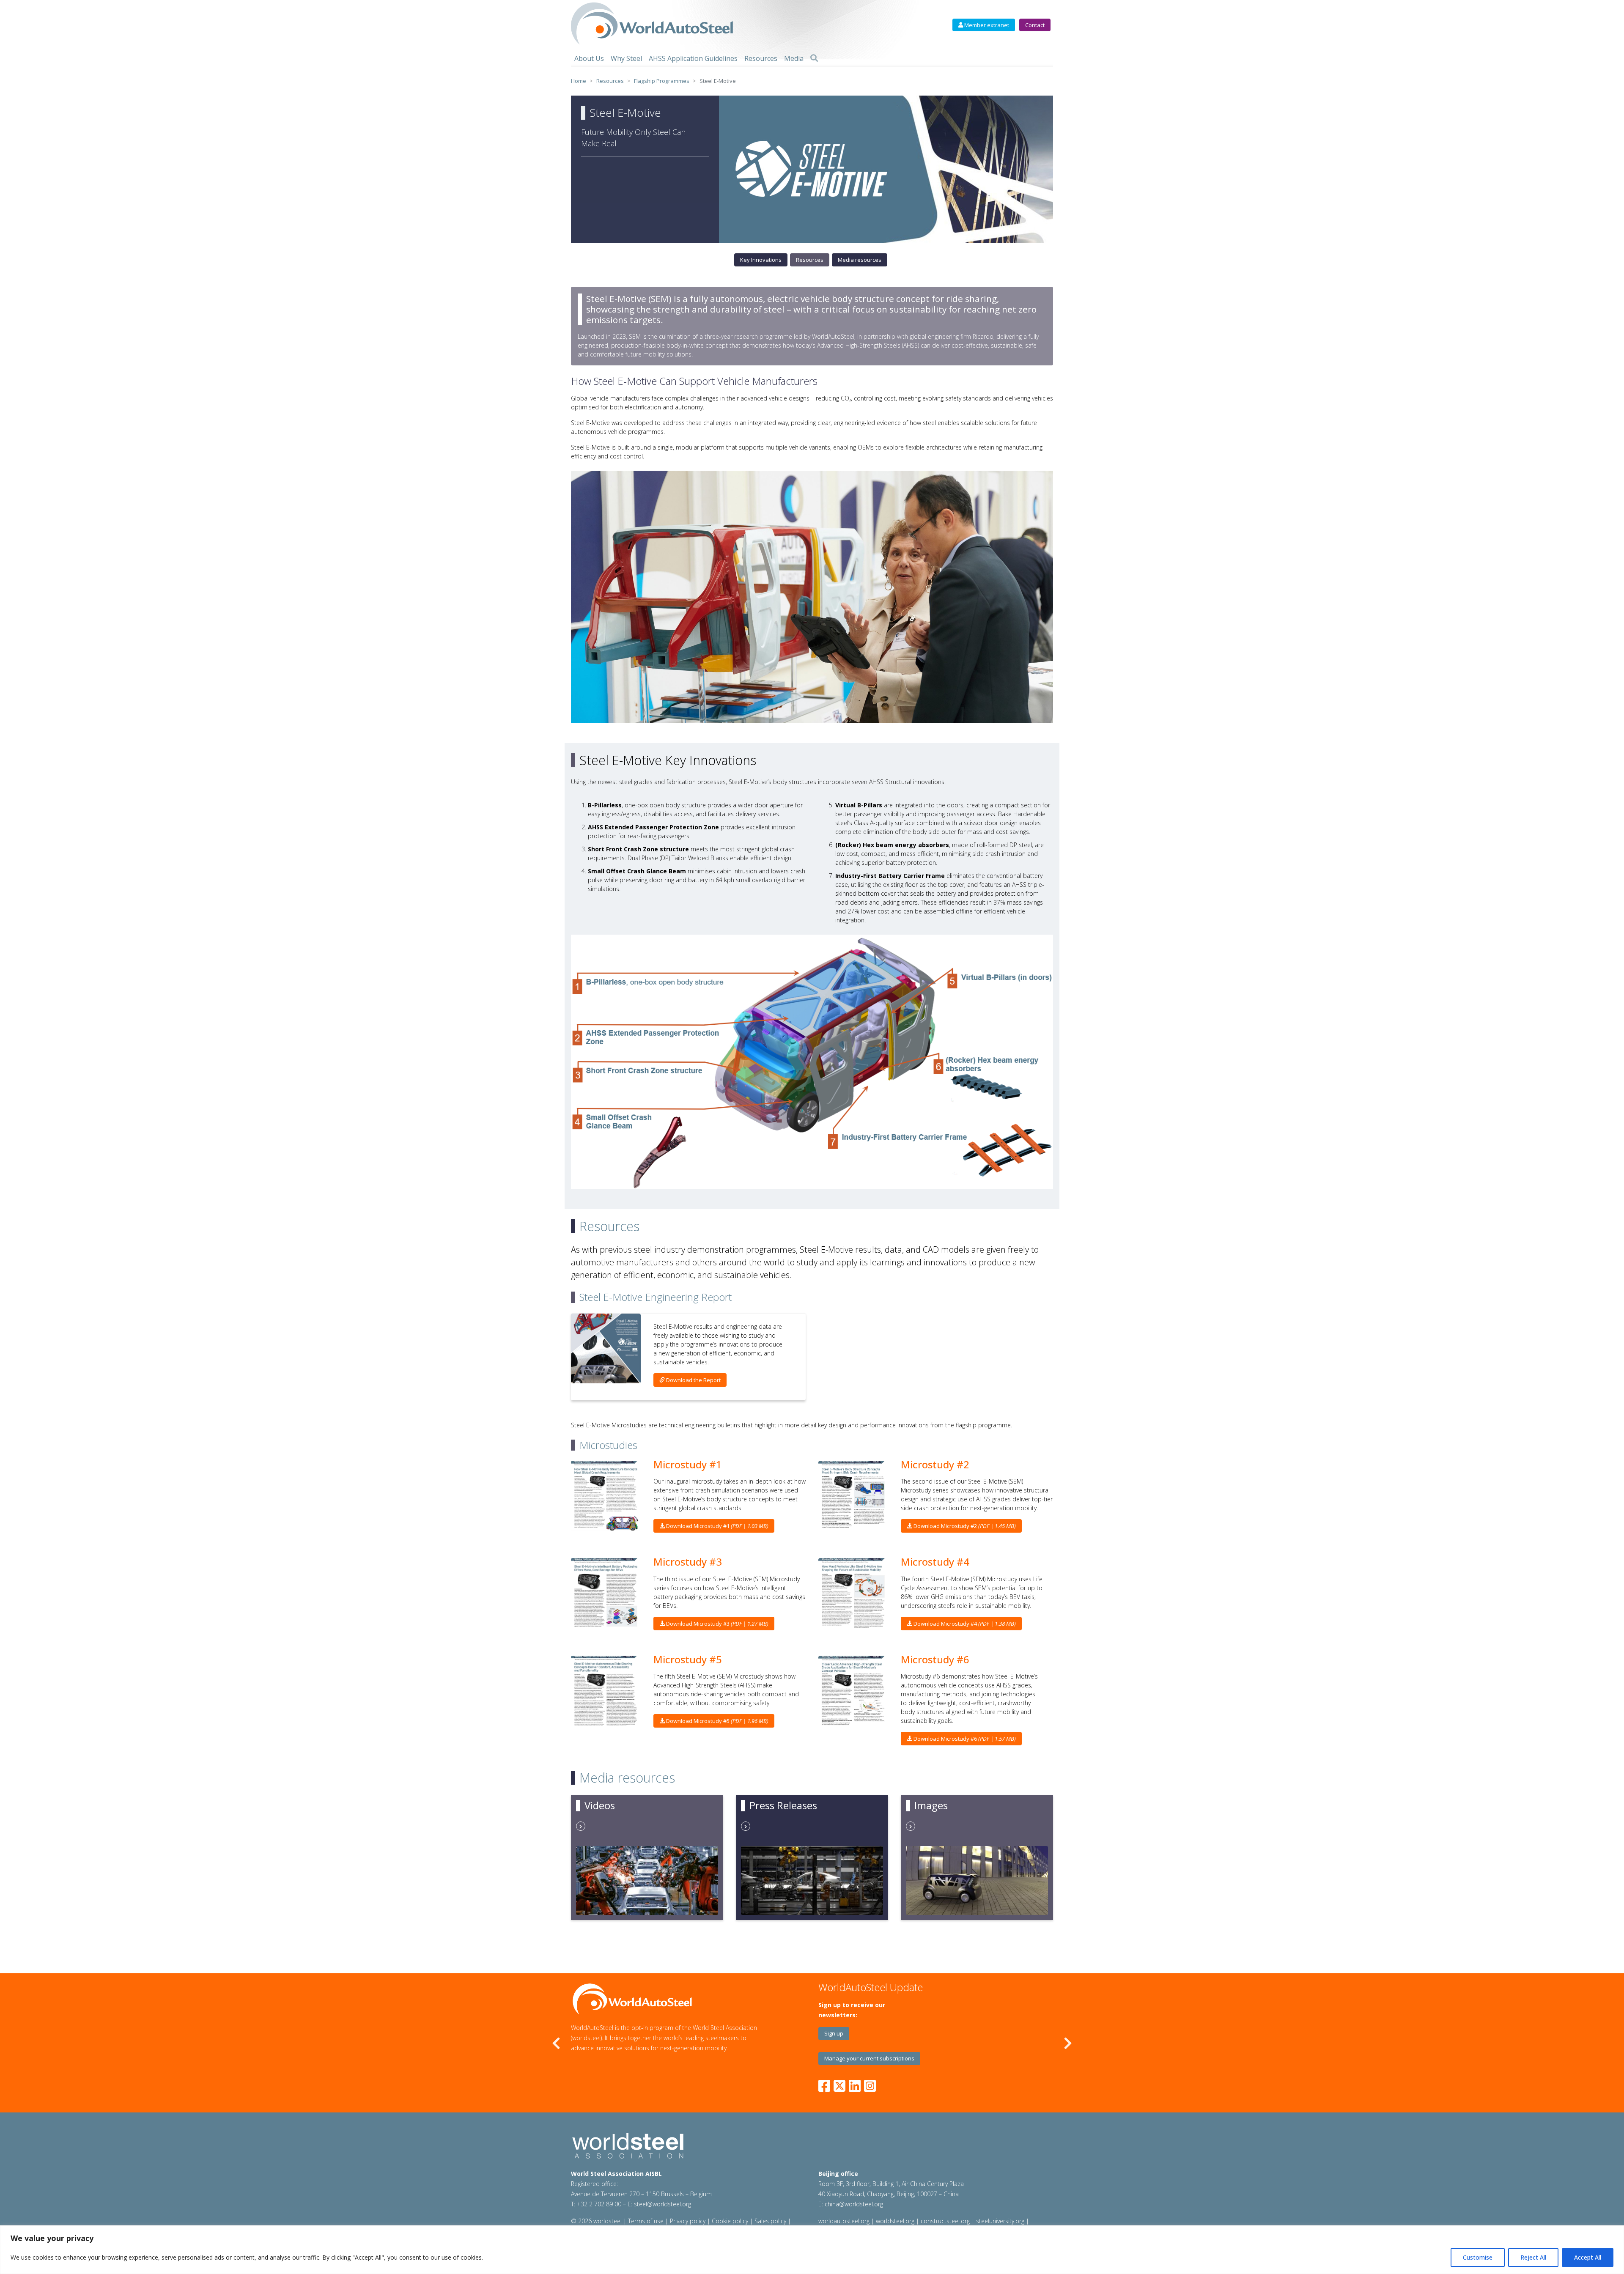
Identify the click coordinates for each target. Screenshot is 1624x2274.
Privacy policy (688, 2221)
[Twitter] (839, 2084)
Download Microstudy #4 (964, 1624)
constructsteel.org (945, 2221)
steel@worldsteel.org (662, 2204)
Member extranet (986, 25)
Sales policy (770, 2221)
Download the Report (693, 1380)
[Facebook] (826, 2084)
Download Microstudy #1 (717, 1526)
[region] (812, 2250)
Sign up (834, 2033)
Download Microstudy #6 (964, 1739)
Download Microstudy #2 (964, 1526)
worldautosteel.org (845, 2221)
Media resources (860, 260)
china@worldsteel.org (854, 2204)
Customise (1478, 2257)
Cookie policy (730, 2221)
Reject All (1533, 2257)
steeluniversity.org (1000, 2221)
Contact (1035, 25)
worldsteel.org (895, 2221)
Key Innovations (761, 260)
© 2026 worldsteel (597, 2221)
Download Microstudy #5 (717, 1721)
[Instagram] (870, 2084)
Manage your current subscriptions (869, 2058)
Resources (810, 260)
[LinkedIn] (855, 2084)
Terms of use (646, 2221)
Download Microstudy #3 (717, 1624)
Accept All (1588, 2257)
